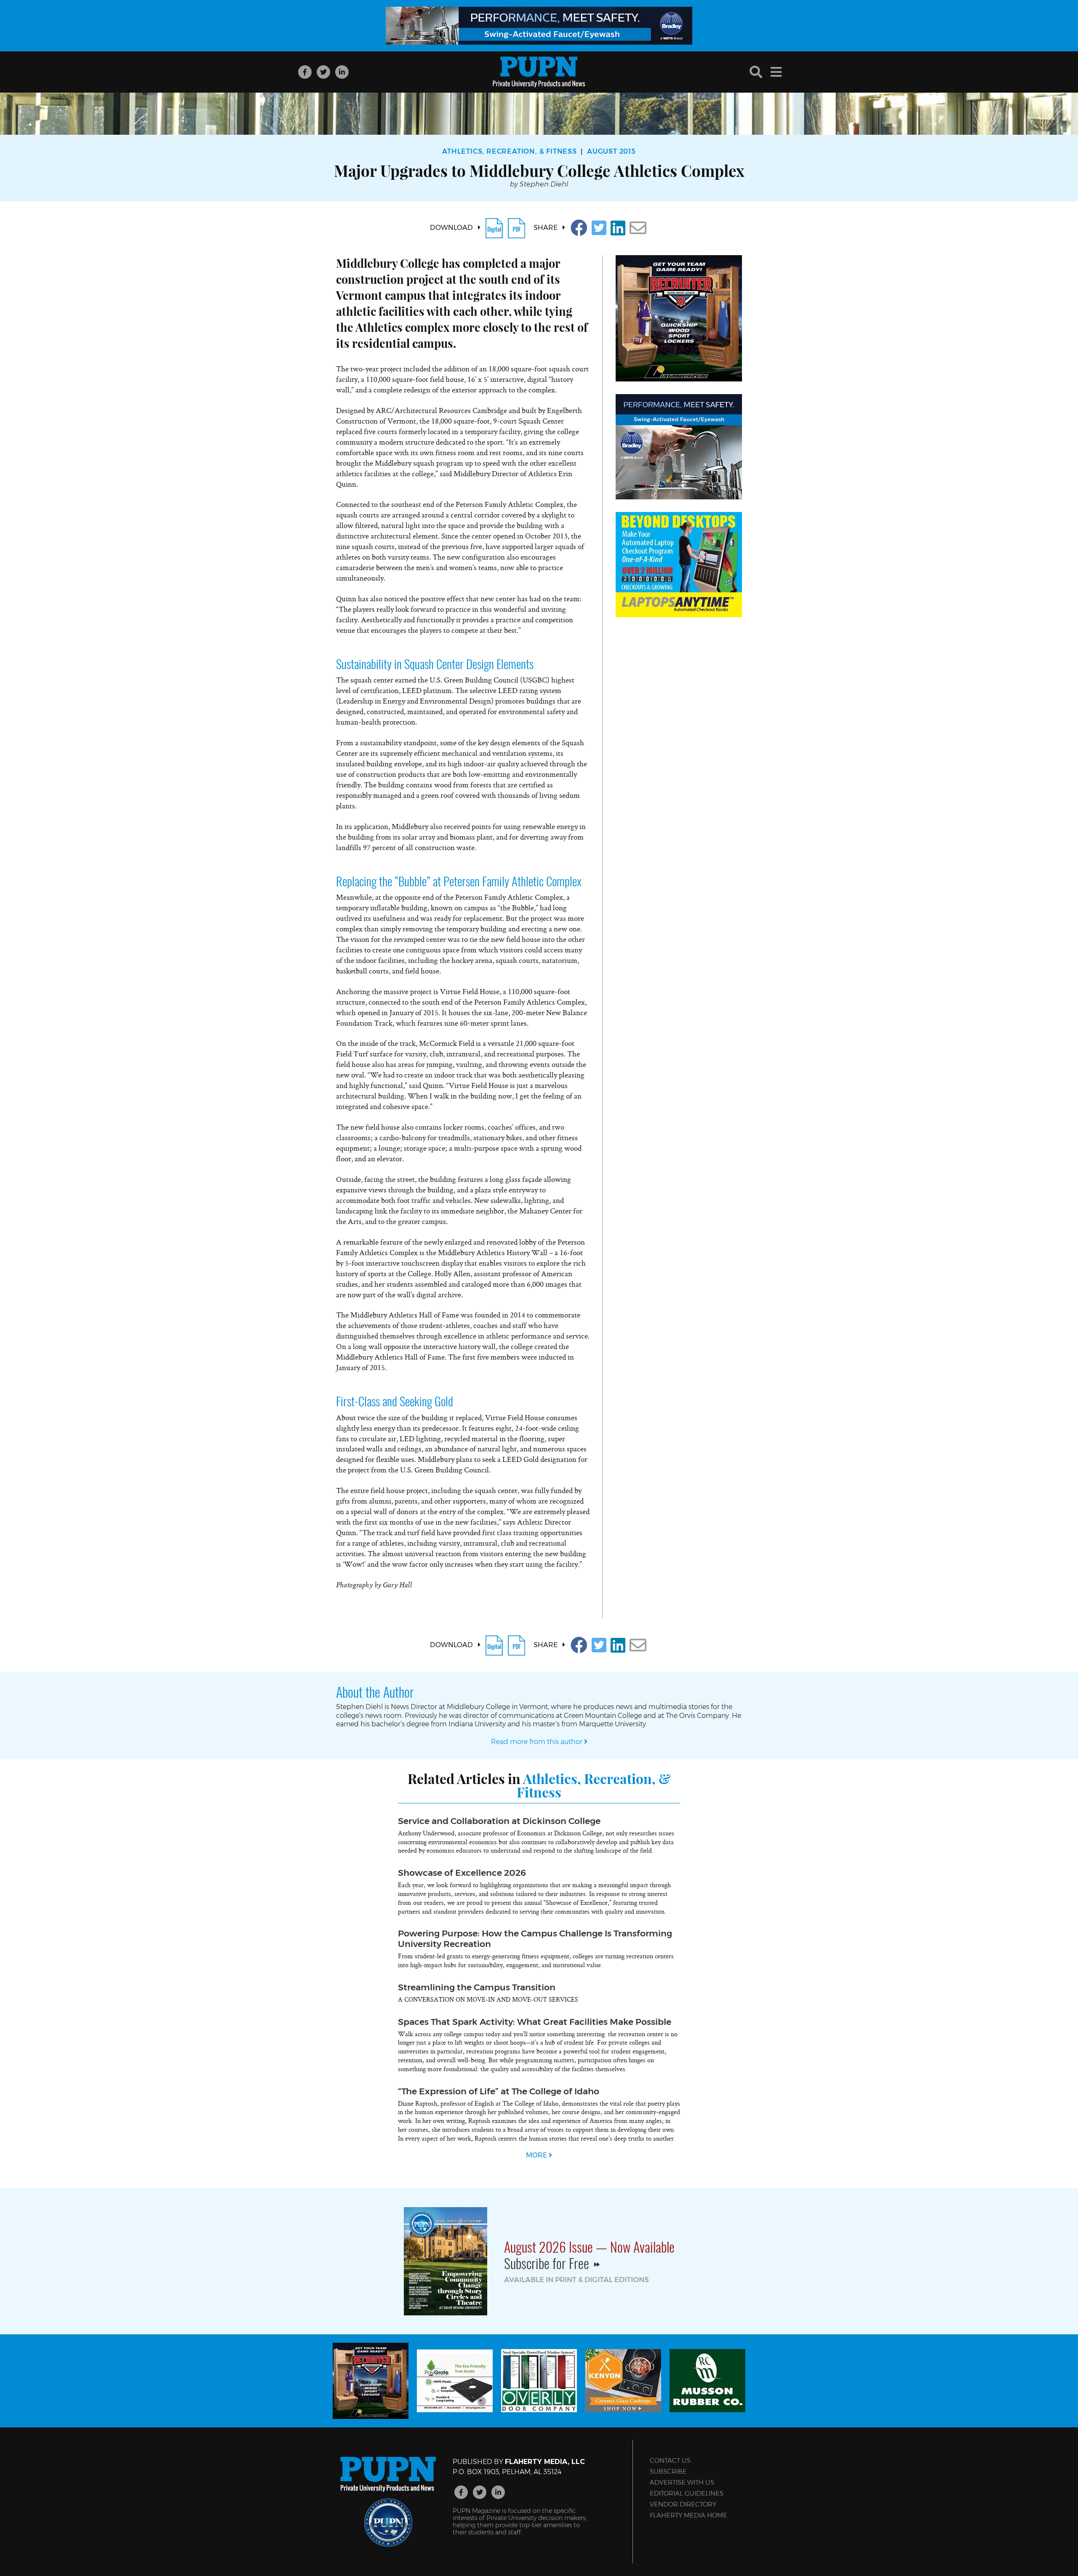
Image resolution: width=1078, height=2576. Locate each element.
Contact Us (670, 2460)
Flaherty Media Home (688, 2515)
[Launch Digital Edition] (494, 228)
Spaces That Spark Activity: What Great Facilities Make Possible (535, 2022)
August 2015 (611, 151)
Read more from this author (538, 1742)
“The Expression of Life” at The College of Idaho (499, 2091)
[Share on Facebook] (579, 228)
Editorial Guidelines (687, 2493)
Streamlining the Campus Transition (477, 1987)
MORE (537, 2155)
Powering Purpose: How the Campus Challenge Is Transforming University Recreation (535, 1939)
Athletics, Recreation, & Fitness (510, 151)
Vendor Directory (683, 2504)
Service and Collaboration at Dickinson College (499, 1821)
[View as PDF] (516, 228)
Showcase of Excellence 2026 (462, 1873)
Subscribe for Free (548, 2263)
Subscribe (668, 2471)
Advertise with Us (682, 2482)
